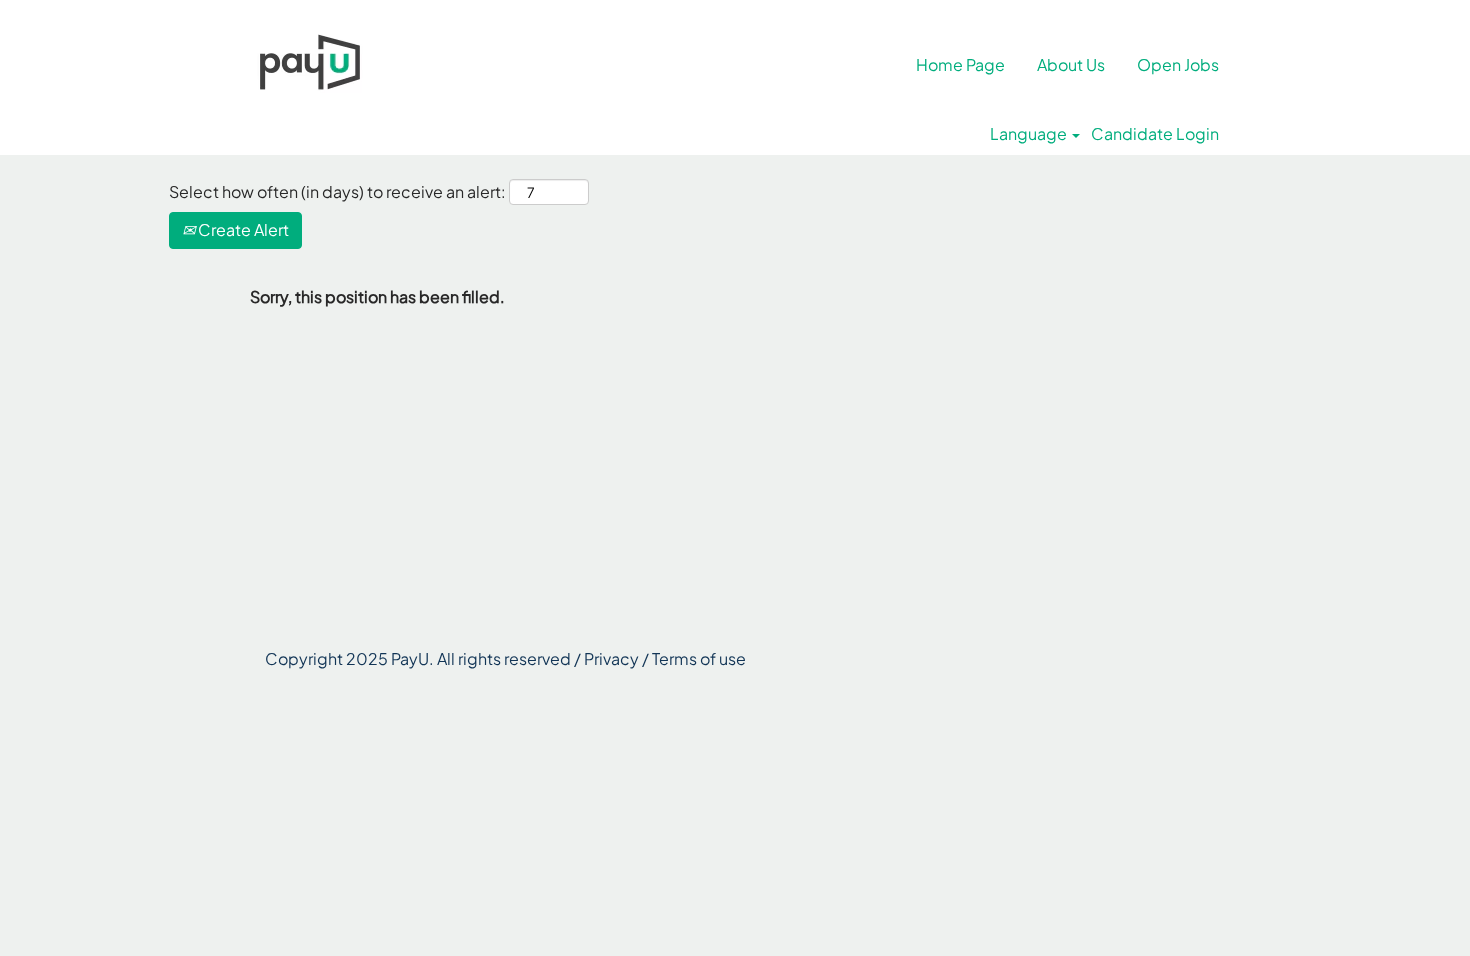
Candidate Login (1155, 134)
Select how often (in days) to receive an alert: (337, 191)
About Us (1071, 64)
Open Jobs (1178, 64)
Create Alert (242, 229)
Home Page (960, 64)
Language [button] (1030, 134)
